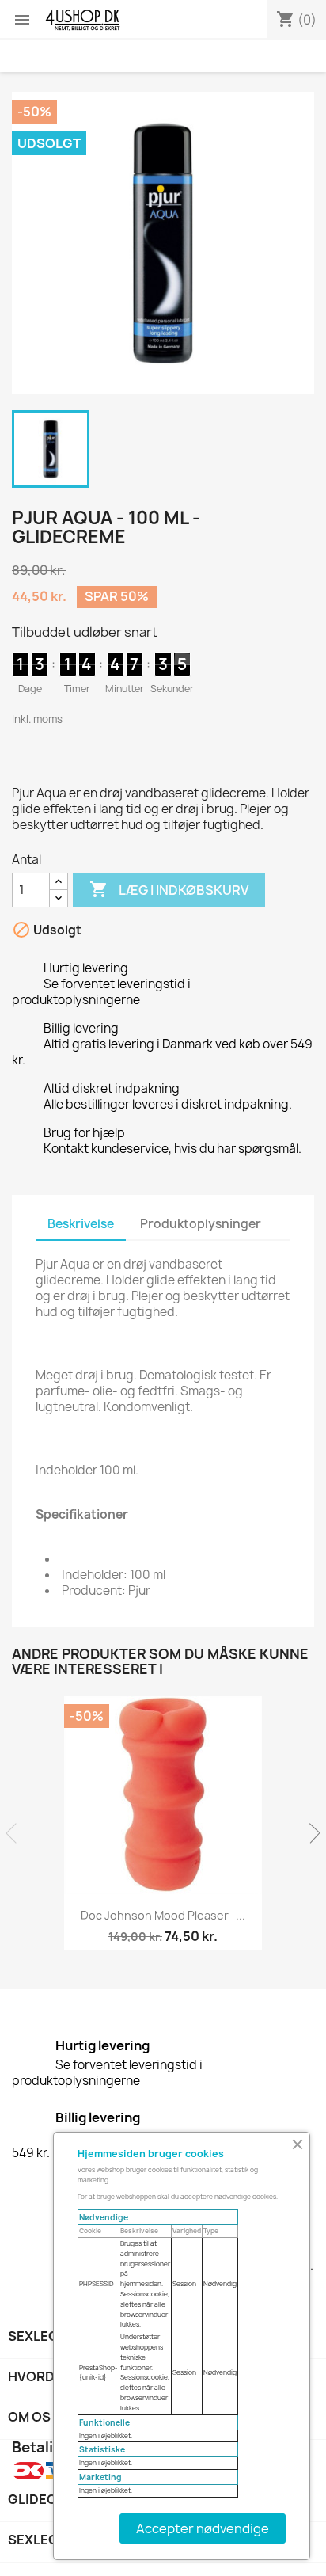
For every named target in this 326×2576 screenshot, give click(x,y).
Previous (16, 1833)
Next (310, 1833)
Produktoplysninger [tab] (201, 1224)
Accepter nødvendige (203, 2528)
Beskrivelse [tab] (81, 1224)
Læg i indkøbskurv (169, 889)
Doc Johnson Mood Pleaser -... (163, 1915)
